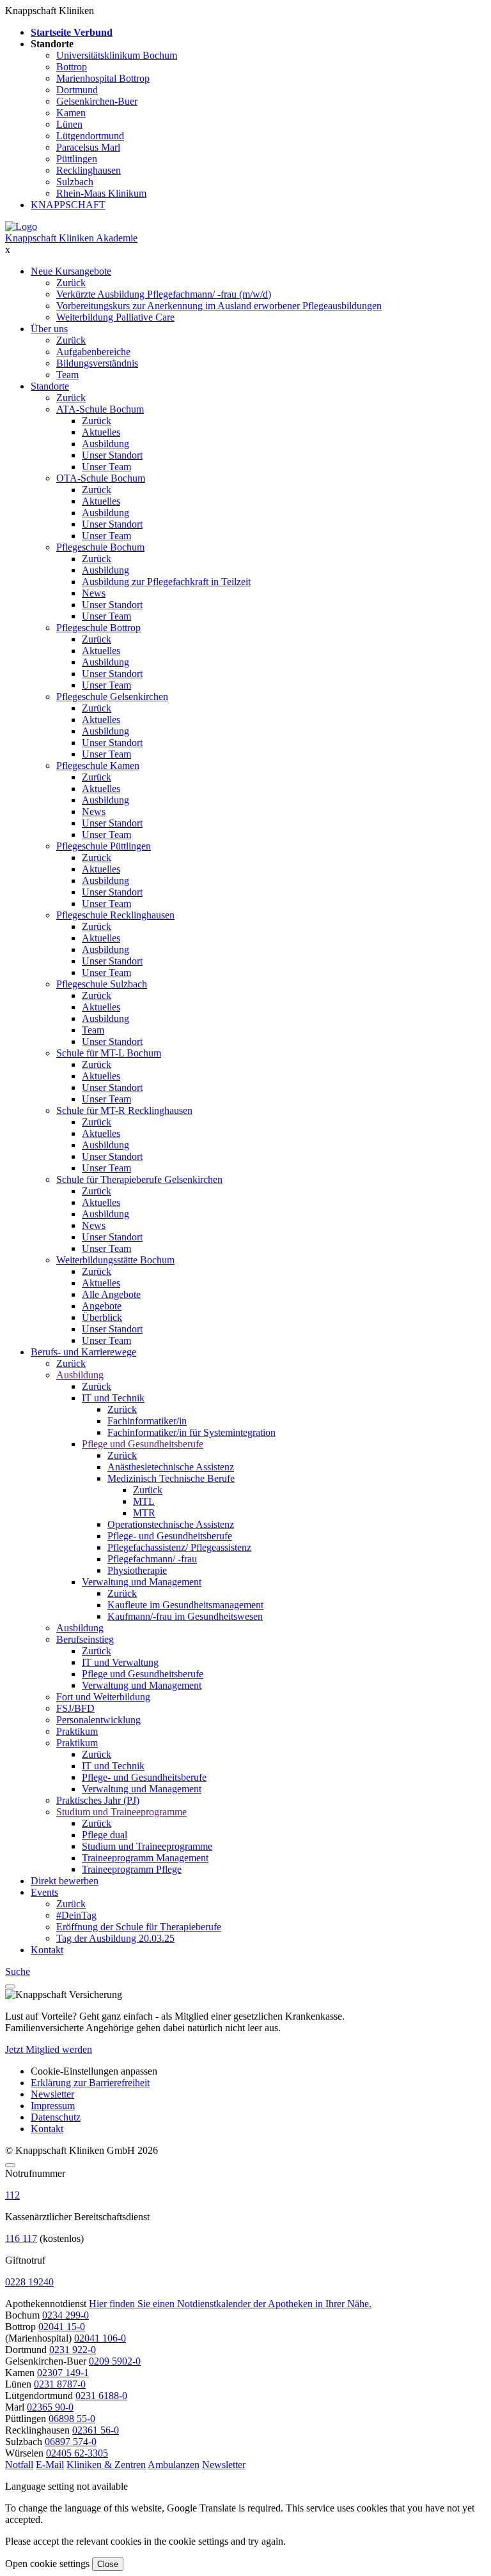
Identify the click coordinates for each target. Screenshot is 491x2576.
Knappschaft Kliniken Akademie (71, 238)
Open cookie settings (47, 2564)
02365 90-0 (50, 2407)
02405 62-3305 (77, 2453)
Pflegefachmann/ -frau (152, 1559)
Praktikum (77, 1731)
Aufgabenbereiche (93, 352)
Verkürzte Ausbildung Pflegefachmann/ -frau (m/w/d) (164, 294)
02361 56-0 (96, 2430)
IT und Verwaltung (120, 1662)
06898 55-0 (72, 2419)
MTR (144, 1513)
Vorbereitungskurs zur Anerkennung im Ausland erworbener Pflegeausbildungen (219, 306)
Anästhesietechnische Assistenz (171, 1467)
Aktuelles (101, 432)
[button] (19, 2465)
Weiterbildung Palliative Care (115, 317)
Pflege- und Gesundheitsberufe (170, 1536)
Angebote (102, 1306)
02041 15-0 (62, 2327)
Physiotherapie (137, 1570)
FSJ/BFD (75, 1708)
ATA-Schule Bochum (100, 409)
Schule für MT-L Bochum (109, 1053)
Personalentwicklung (98, 1720)
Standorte (50, 386)
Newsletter (52, 2094)
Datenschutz (56, 2117)
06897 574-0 (71, 2442)
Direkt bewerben (65, 1881)
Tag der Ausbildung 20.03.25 (115, 1938)
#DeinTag (76, 1915)
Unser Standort (112, 455)
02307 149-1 (63, 2373)
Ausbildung (105, 444)
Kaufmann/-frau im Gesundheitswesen (185, 1616)
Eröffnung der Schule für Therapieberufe (139, 1927)
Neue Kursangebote (71, 271)
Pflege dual (105, 1835)
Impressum (53, 2106)
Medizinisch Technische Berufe (171, 1478)
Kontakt (47, 1950)
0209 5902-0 (115, 2361)
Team (67, 375)
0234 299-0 (66, 2315)
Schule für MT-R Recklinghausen (124, 1110)
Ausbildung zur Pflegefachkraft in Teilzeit (166, 582)
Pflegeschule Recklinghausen (115, 915)
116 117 (21, 2238)
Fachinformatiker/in (147, 1421)
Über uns (49, 329)
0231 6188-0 (101, 2396)
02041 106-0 (100, 2338)
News (94, 593)
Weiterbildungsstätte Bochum (115, 1260)
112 (12, 2195)
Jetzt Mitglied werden (49, 2049)
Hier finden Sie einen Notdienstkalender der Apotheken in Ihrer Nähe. (230, 2304)
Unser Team (106, 467)
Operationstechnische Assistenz (171, 1524)
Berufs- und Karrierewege (83, 1352)
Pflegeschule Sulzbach (102, 984)
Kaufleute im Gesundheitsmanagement (185, 1605)
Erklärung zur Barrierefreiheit (90, 2083)
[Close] (10, 2165)
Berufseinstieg (85, 1639)
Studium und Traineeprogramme (121, 1812)
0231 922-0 (73, 2350)
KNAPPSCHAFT (68, 205)
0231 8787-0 (60, 2384)
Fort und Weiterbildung (103, 1697)
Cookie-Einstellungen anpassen (94, 2071)
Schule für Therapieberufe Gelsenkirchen (139, 1179)
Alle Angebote (111, 1294)
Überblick (102, 1317)
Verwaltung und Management (142, 1582)
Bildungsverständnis (97, 363)
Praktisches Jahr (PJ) (98, 1800)
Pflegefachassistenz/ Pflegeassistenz (179, 1547)
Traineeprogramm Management (145, 1858)
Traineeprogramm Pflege (132, 1869)
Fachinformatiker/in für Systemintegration (191, 1432)
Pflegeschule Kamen (98, 766)
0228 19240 (29, 2282)
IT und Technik (113, 1398)
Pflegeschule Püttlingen (104, 846)
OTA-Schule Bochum (101, 478)
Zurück (71, 283)
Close (108, 2564)
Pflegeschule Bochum (100, 547)
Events (44, 1892)
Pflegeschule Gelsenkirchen (112, 697)
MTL (144, 1501)
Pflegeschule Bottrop (98, 628)
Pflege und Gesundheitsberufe (143, 1444)
